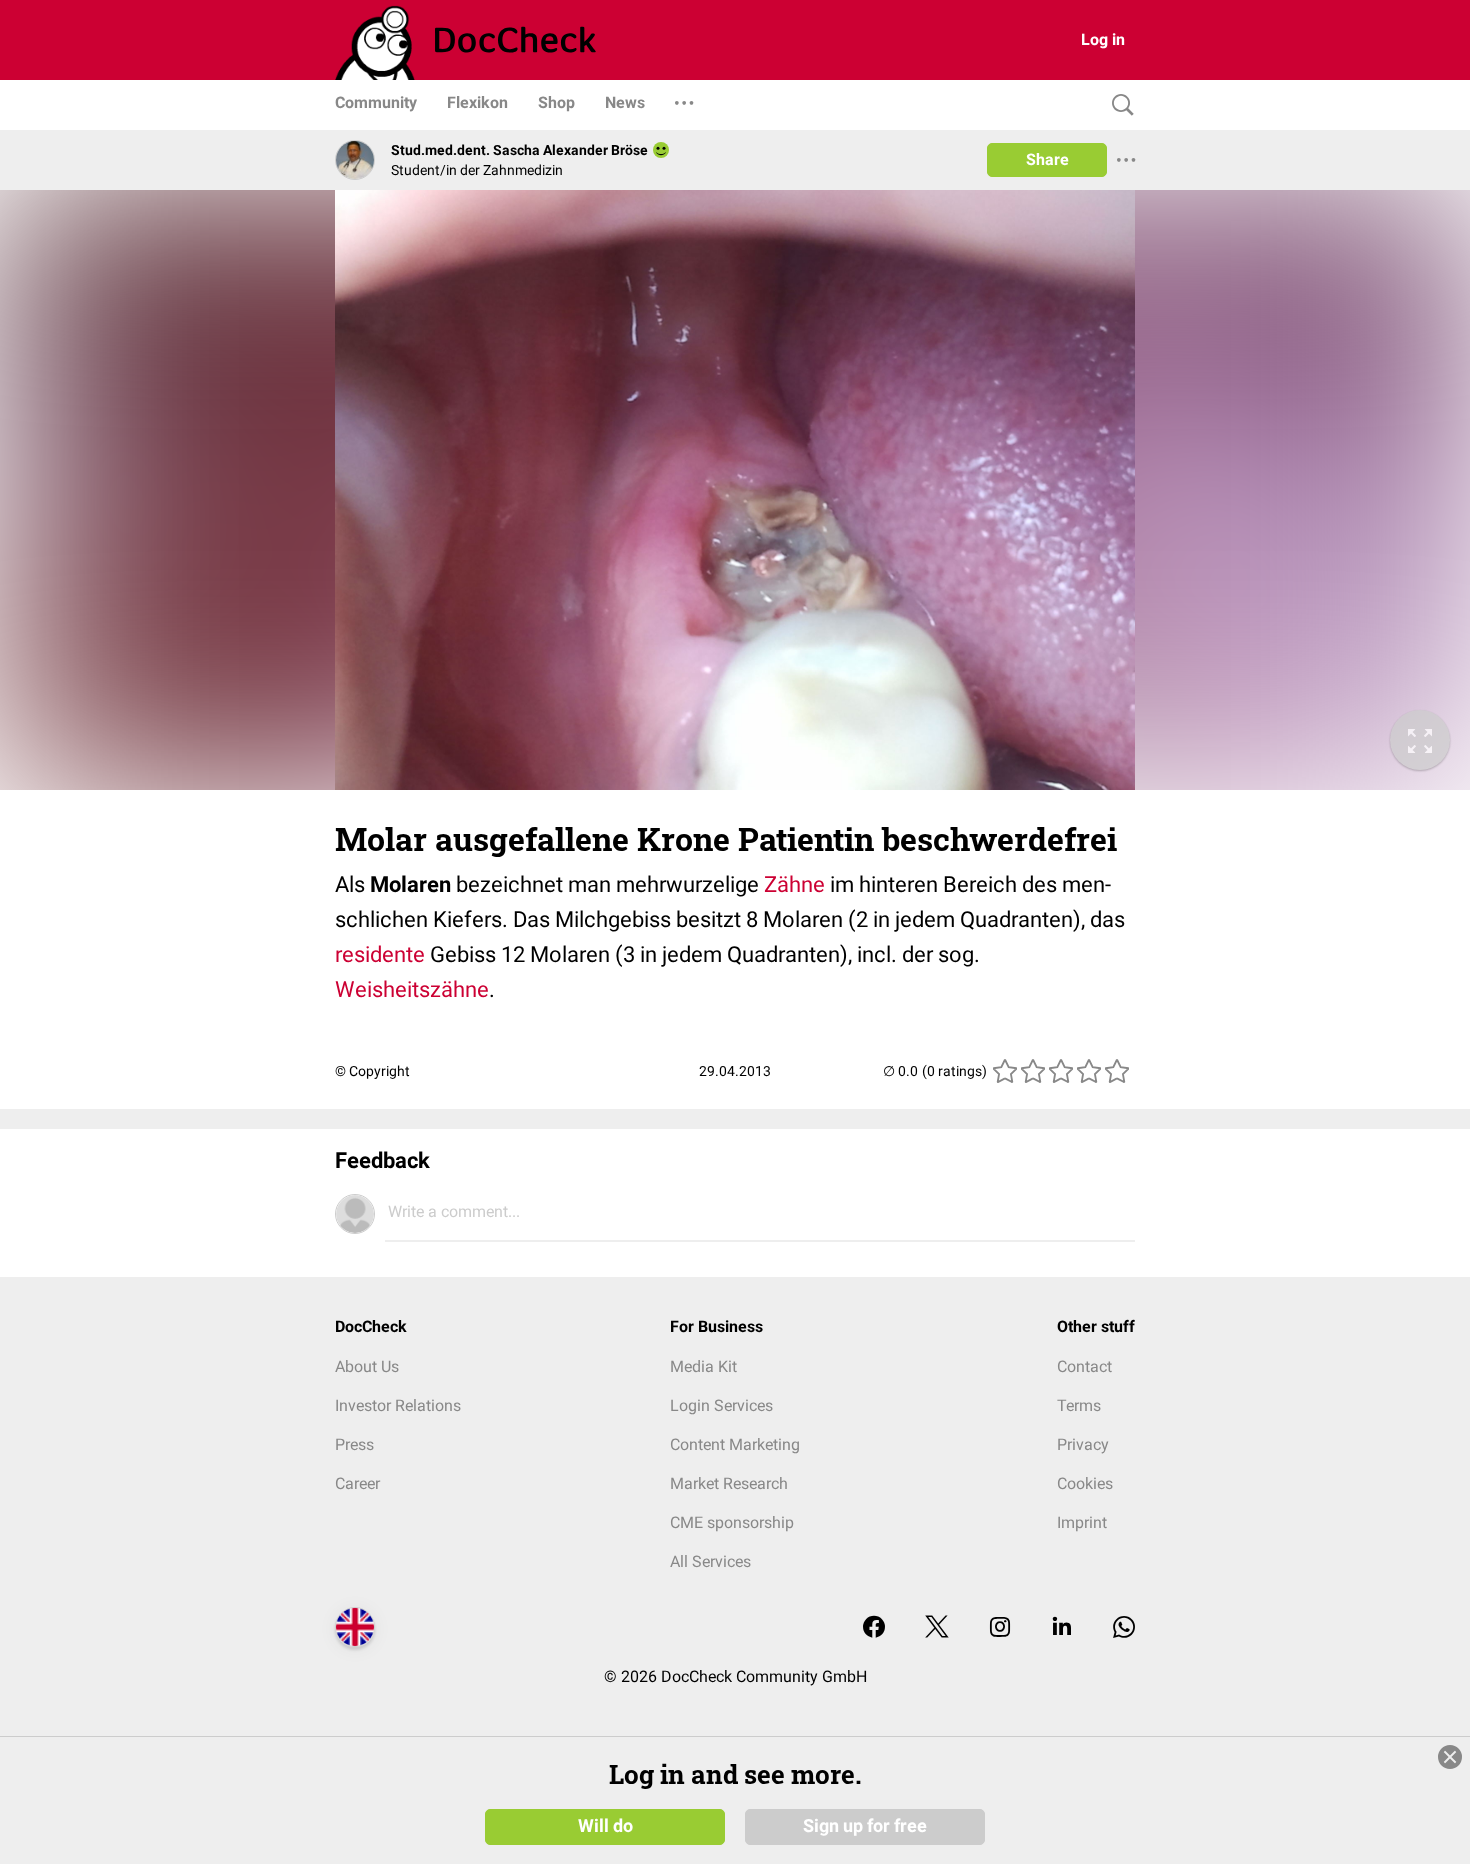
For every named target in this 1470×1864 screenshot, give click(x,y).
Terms (1079, 1405)
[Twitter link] (937, 1628)
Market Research (729, 1483)
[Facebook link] (874, 1628)
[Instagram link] (1000, 1628)
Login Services (721, 1405)
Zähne (794, 884)
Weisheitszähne (412, 989)
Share (1047, 159)
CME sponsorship (732, 1522)
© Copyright (372, 1071)
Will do (605, 1826)
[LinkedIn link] (1062, 1628)
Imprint (1082, 1522)
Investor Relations (398, 1405)
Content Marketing (735, 1444)
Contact (1084, 1366)
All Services (710, 1561)
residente (380, 954)
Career (357, 1483)
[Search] (1118, 105)
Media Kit (703, 1366)
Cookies (1085, 1483)
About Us (367, 1366)
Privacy (1083, 1444)
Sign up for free (865, 1826)
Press (354, 1444)
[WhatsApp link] (1124, 1628)
